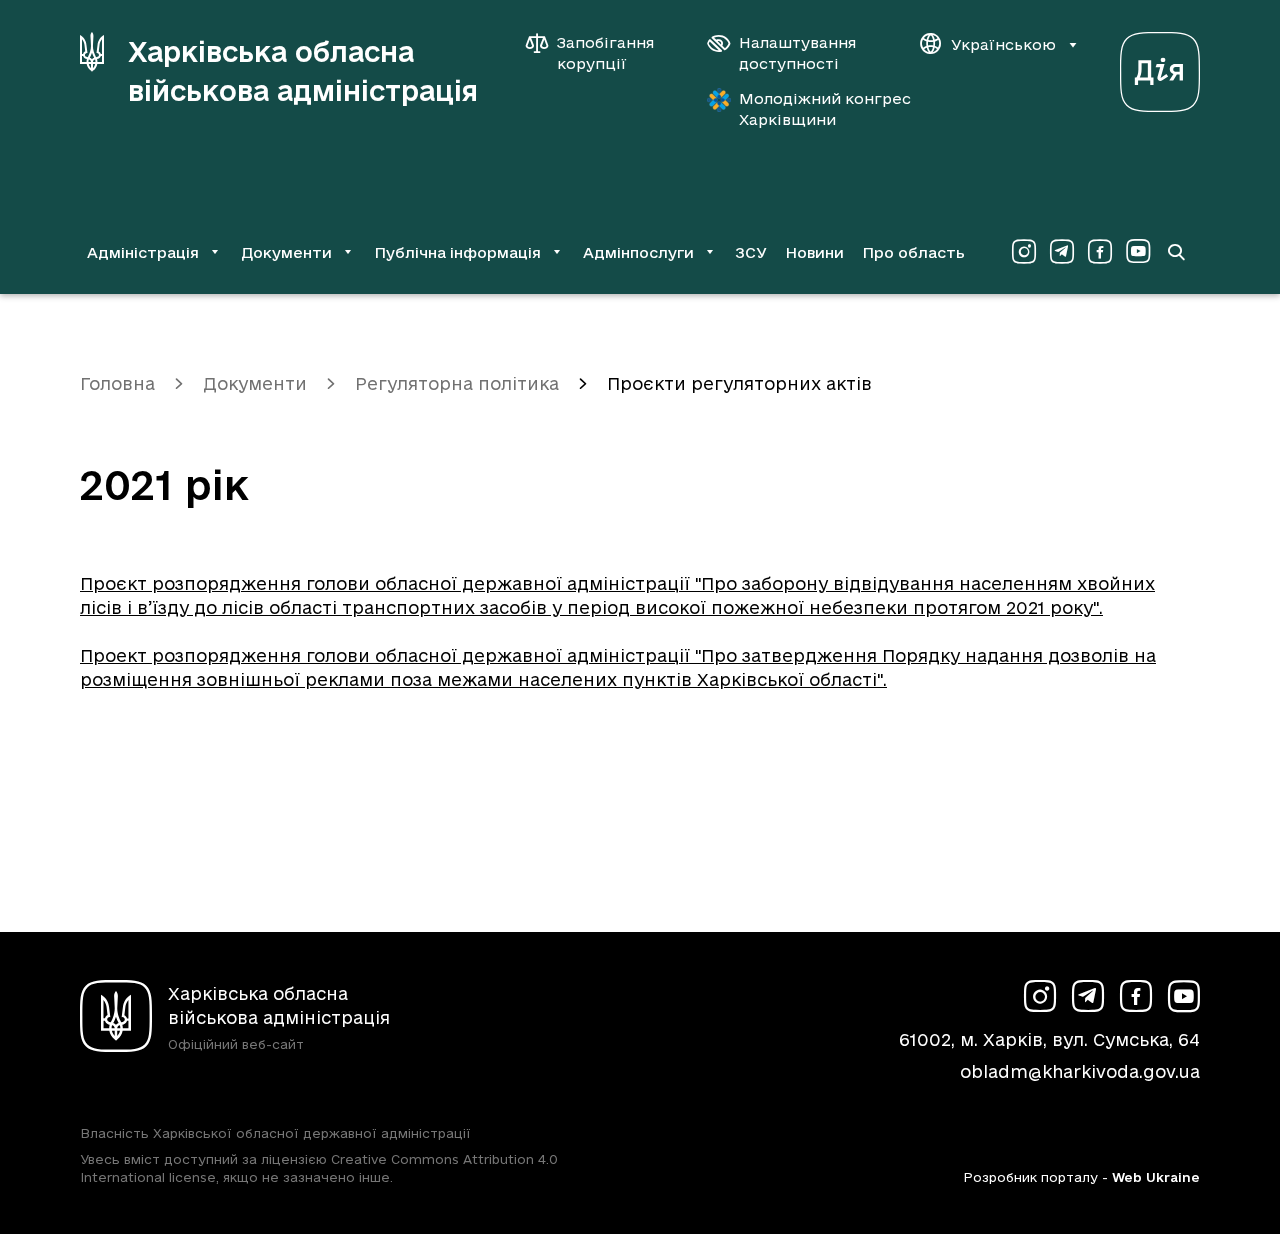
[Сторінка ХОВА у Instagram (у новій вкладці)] (1024, 252)
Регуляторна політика (457, 383)
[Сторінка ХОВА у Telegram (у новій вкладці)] (1062, 252)
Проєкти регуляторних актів (739, 383)
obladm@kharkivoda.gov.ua (1080, 1071)
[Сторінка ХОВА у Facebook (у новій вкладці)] (1100, 252)
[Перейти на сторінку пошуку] (1176, 252)
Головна (117, 383)
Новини (814, 252)
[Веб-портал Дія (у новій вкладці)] (1160, 66)
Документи (255, 383)
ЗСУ (751, 252)
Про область (913, 252)
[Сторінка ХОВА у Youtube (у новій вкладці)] (1138, 252)
